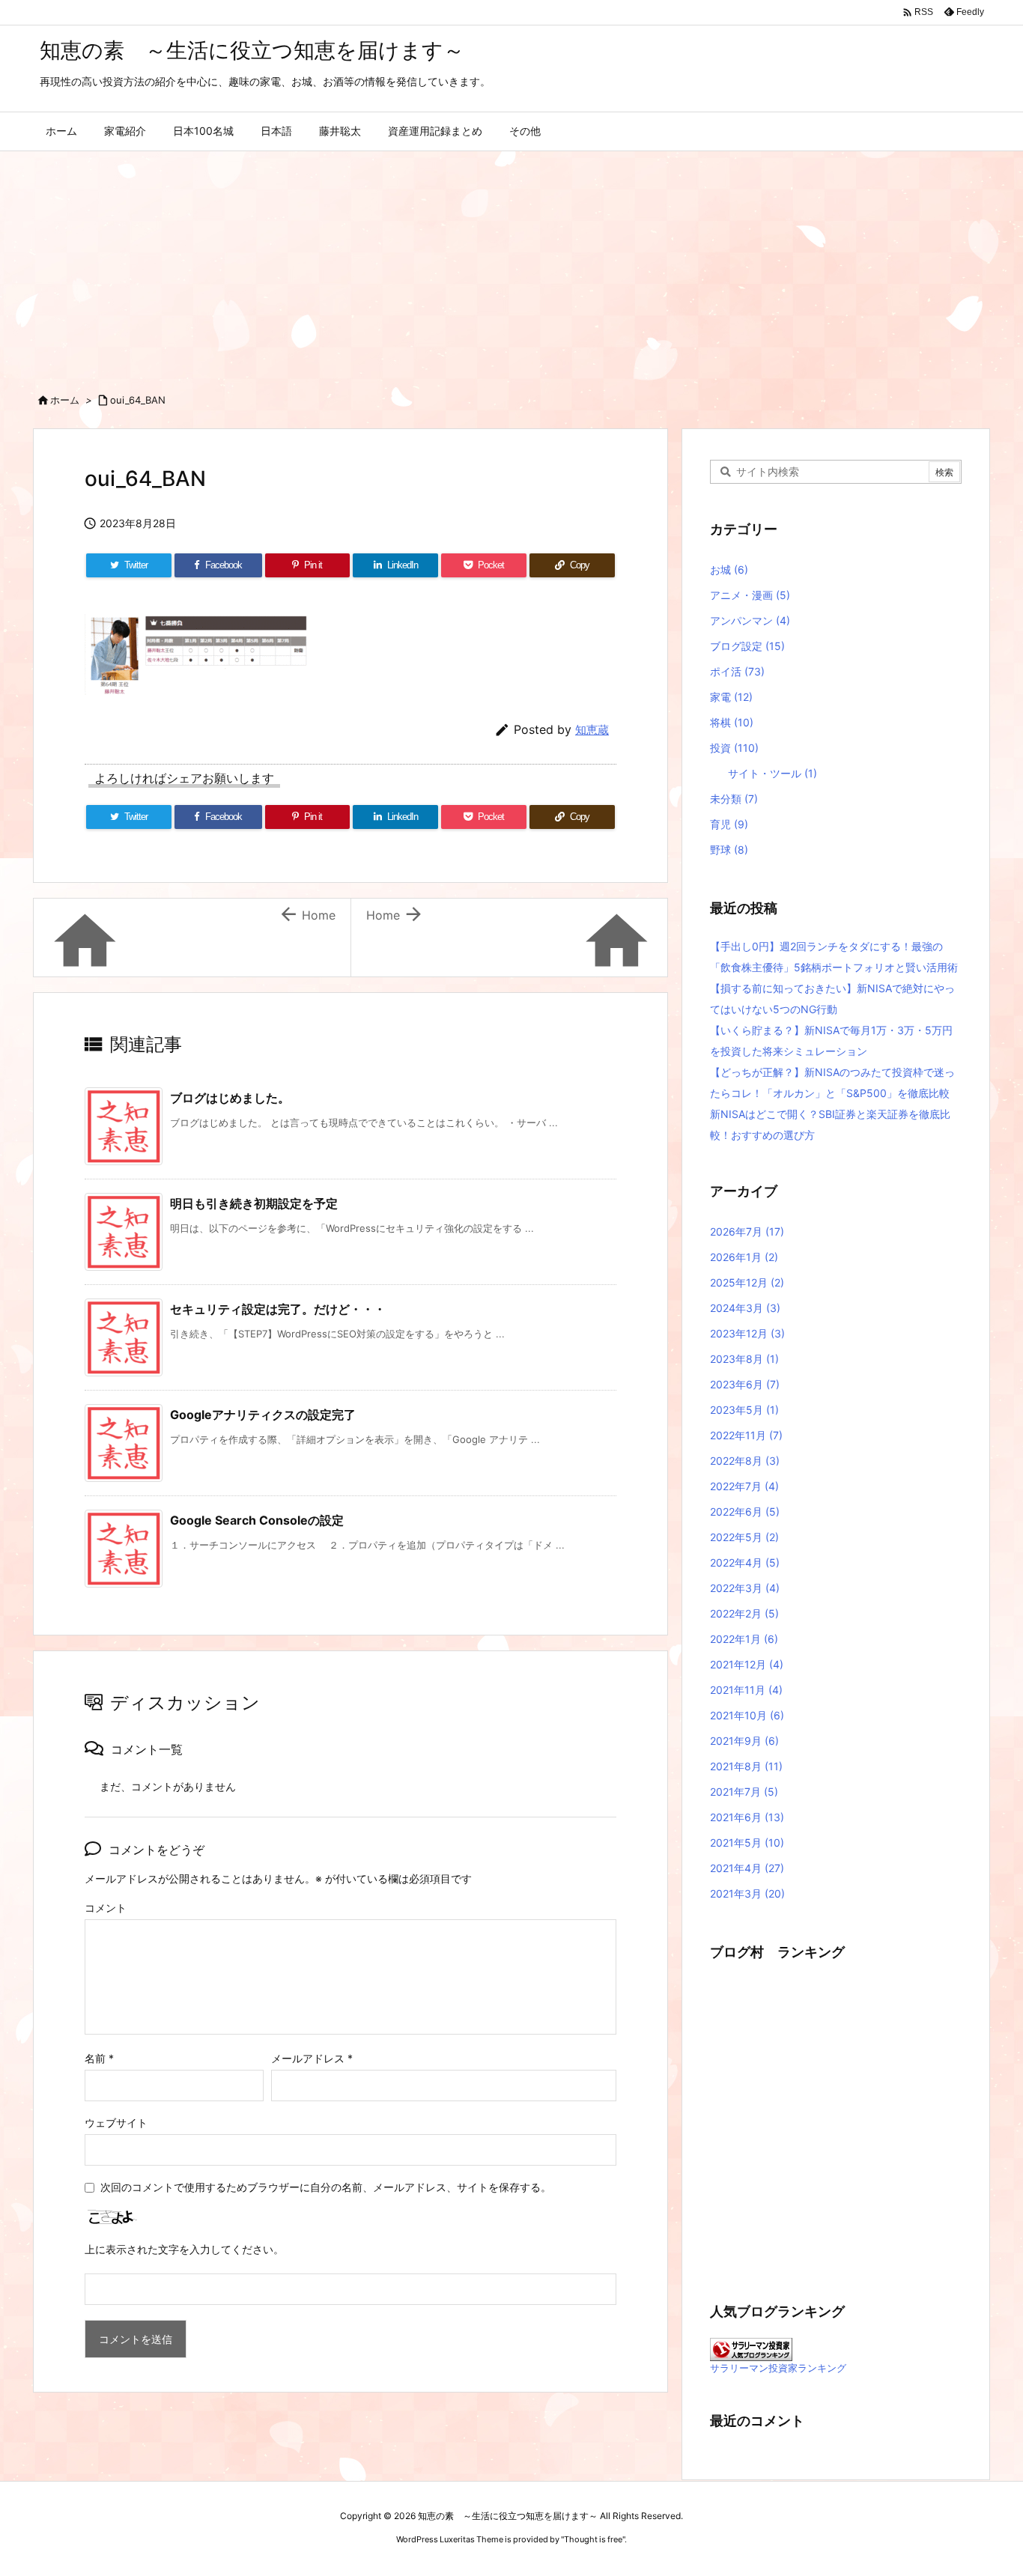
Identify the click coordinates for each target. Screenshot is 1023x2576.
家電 (731, 697)
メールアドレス (312, 2058)
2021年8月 (746, 1766)
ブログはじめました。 (230, 1098)
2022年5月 (744, 1537)
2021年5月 (747, 1843)
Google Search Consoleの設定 (257, 1520)
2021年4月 (747, 1868)
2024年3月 (745, 1308)
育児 (729, 824)
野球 (729, 850)
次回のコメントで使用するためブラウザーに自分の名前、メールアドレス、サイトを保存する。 (326, 2187)
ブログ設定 (747, 646)
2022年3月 (745, 1588)
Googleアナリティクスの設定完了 (263, 1415)
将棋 (732, 722)
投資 (734, 748)
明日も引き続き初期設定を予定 (254, 1203)
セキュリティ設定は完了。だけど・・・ (278, 1309)
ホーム (65, 400)
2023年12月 (747, 1333)
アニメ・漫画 (750, 595)
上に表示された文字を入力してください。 (184, 2249)
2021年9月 (744, 1741)
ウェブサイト (116, 2123)
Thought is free (593, 2539)
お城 (729, 569)
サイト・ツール (772, 773)
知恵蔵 (592, 730)
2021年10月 (747, 1715)
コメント (106, 1908)
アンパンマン (750, 620)
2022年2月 (744, 1613)
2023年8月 (744, 1359)
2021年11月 (746, 1690)
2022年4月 (745, 1562)
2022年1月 (744, 1639)
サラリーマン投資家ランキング (778, 2368)
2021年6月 (747, 1817)
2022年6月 (745, 1512)
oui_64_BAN (138, 400)
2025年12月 (747, 1282)
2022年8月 (745, 1461)
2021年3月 (747, 1893)
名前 (99, 2058)
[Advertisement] (511, 264)
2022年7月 (744, 1486)
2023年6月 (745, 1384)
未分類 (734, 799)
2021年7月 (744, 1792)
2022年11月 (746, 1435)
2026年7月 (747, 1231)
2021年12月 (747, 1664)
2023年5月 (744, 1410)
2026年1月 (744, 1257)
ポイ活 (737, 671)
